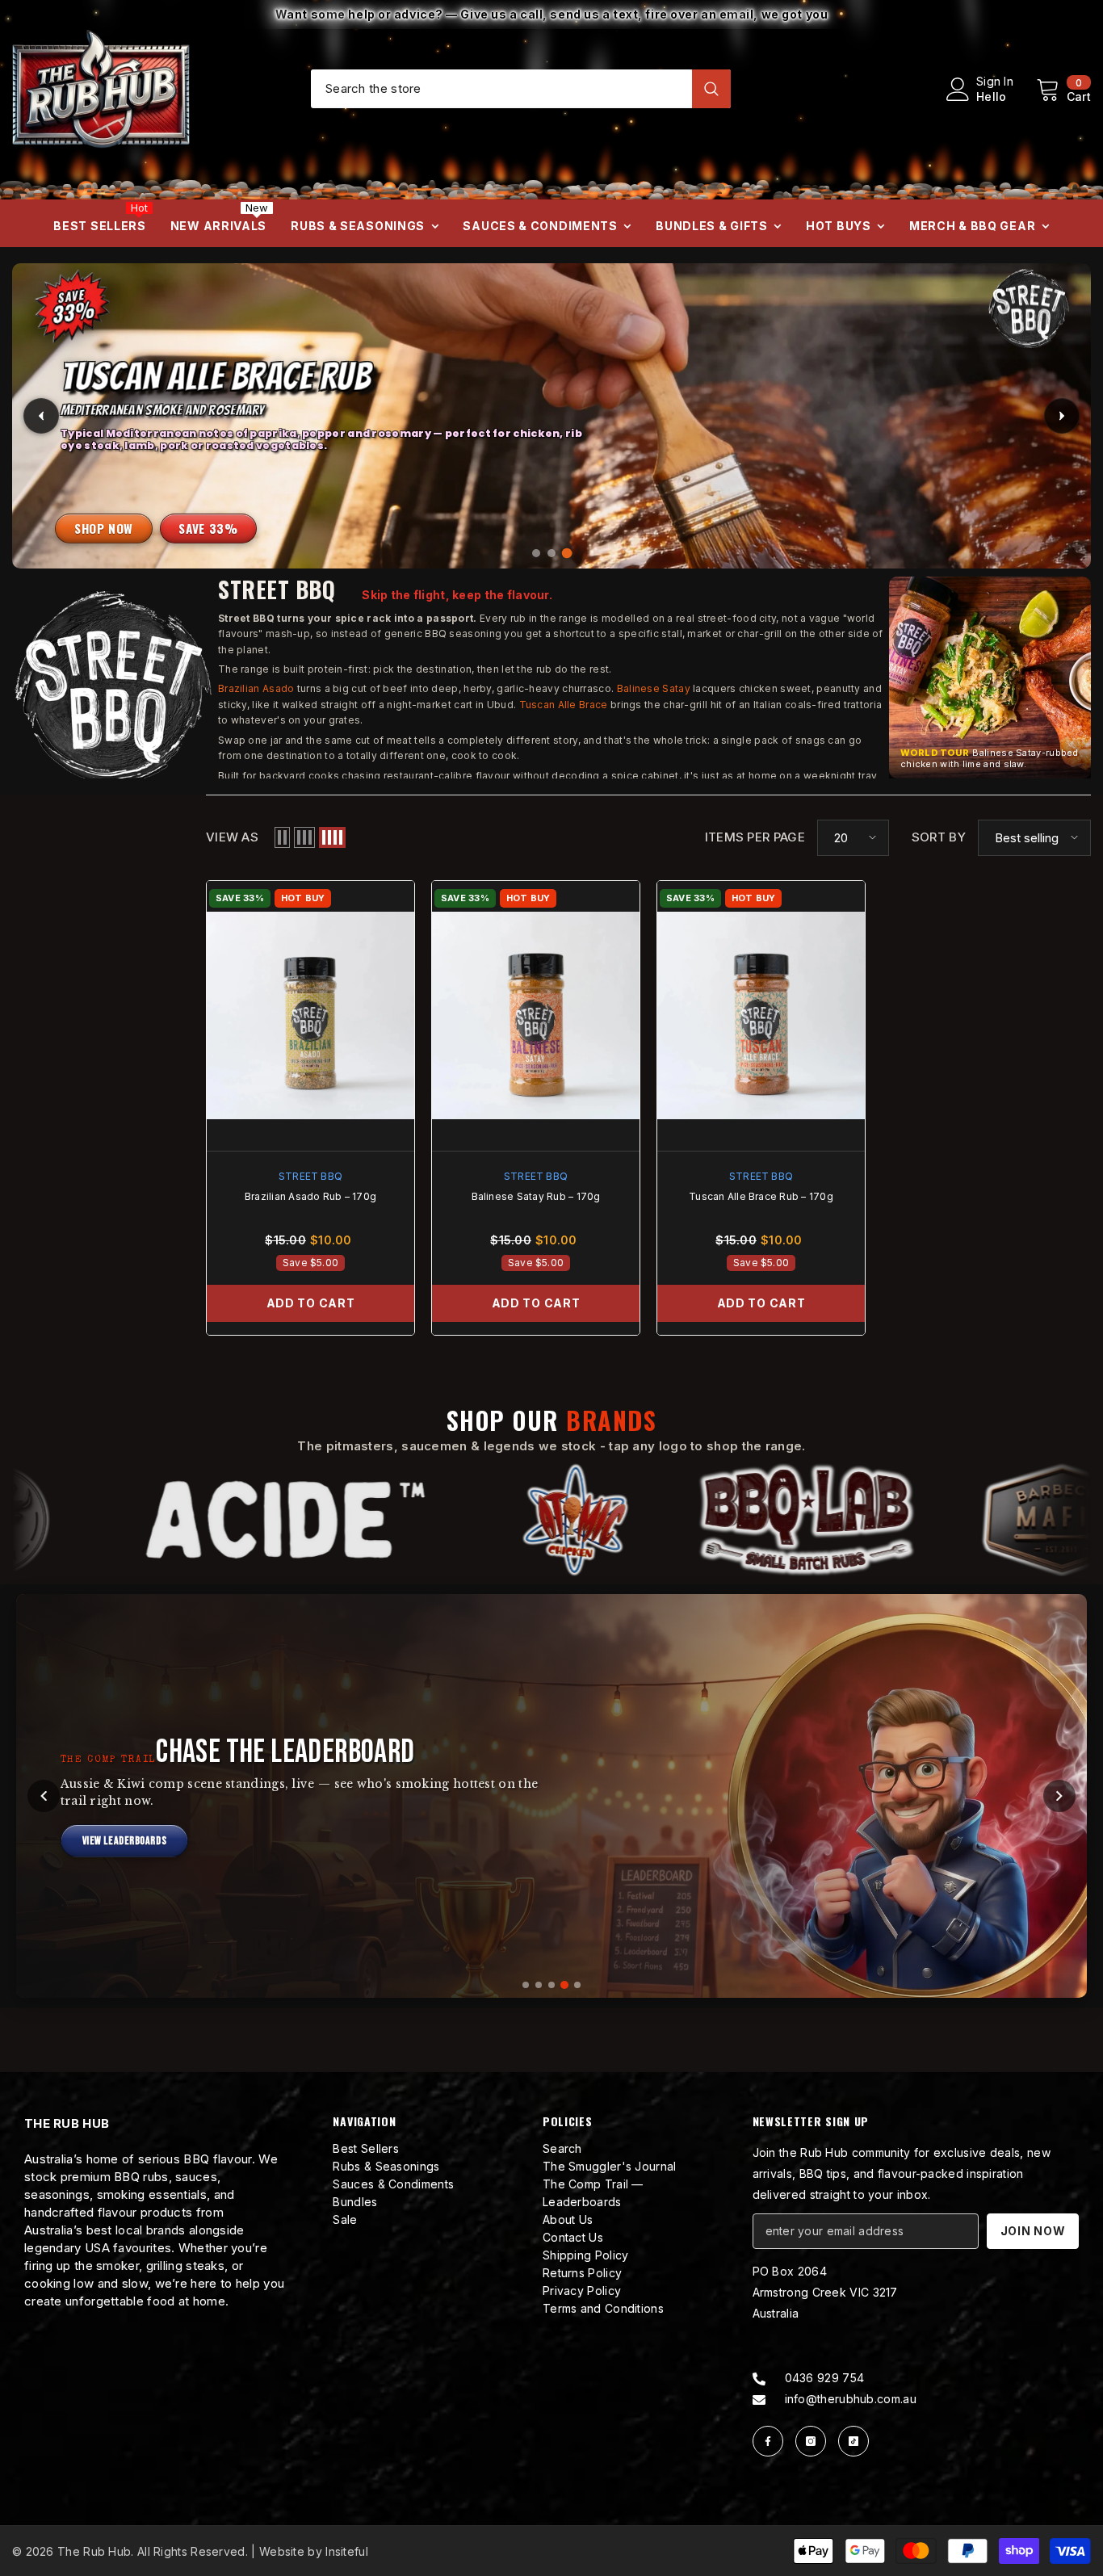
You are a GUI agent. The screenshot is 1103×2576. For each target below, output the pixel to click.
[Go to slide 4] (564, 1985)
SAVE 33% (208, 528)
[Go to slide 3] (551, 1985)
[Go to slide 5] (577, 1985)
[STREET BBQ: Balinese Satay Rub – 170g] (536, 1016)
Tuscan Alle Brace (564, 705)
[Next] (1059, 1796)
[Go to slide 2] (539, 1985)
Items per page (755, 837)
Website (282, 2551)
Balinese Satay (654, 688)
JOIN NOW (1033, 2231)
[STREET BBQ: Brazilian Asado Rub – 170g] (310, 1016)
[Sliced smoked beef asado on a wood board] (551, 415)
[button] (990, 678)
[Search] (521, 89)
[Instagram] (811, 2441)
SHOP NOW (104, 528)
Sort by (939, 837)
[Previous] (44, 1796)
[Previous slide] (41, 416)
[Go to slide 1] (526, 1985)
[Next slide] (1062, 416)
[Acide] (278, 1520)
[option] (551, 15)
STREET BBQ (310, 1176)
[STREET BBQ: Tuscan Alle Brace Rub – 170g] (761, 1016)
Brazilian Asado (256, 688)
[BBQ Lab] (799, 1520)
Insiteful (347, 2551)
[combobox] (501, 88)
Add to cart (311, 1303)
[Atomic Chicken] (568, 1520)
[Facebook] (768, 2441)
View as (232, 837)
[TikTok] (853, 2441)
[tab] (537, 553)
